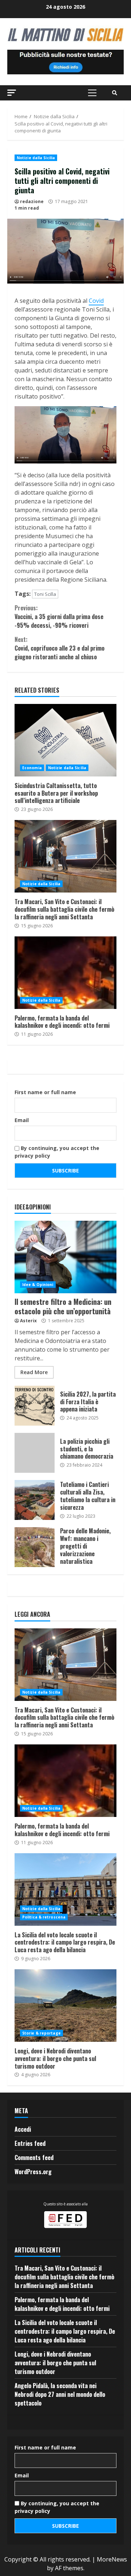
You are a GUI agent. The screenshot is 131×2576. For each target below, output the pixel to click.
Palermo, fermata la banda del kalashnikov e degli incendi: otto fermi (65, 973)
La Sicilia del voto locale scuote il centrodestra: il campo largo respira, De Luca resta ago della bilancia (65, 1889)
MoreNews (112, 2559)
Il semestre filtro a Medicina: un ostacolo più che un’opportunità (65, 1257)
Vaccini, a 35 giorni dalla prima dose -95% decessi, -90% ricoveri (59, 617)
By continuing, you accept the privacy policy (57, 1152)
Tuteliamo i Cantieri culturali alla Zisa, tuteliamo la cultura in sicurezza (35, 1500)
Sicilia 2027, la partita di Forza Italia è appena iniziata (35, 1406)
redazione (32, 201)
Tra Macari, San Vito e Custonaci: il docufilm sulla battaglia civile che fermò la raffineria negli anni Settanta (65, 856)
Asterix (28, 1321)
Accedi (23, 2129)
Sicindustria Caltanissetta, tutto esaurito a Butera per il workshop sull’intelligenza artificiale (65, 740)
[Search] (115, 93)
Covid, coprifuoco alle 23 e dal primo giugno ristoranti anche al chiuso (59, 648)
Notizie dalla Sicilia (36, 158)
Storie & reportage (41, 2033)
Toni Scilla (45, 594)
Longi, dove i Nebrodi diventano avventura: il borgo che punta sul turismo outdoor (65, 2006)
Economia (32, 768)
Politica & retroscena (44, 1917)
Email (22, 1120)
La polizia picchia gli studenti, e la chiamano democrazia (35, 1453)
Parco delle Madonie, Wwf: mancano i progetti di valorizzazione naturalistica (35, 1547)
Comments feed (34, 2157)
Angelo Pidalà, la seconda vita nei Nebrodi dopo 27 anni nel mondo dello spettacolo (60, 2394)
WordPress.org (33, 2172)
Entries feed (30, 2143)
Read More (34, 1372)
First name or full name (45, 1092)
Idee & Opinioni (38, 1285)
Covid (96, 301)
